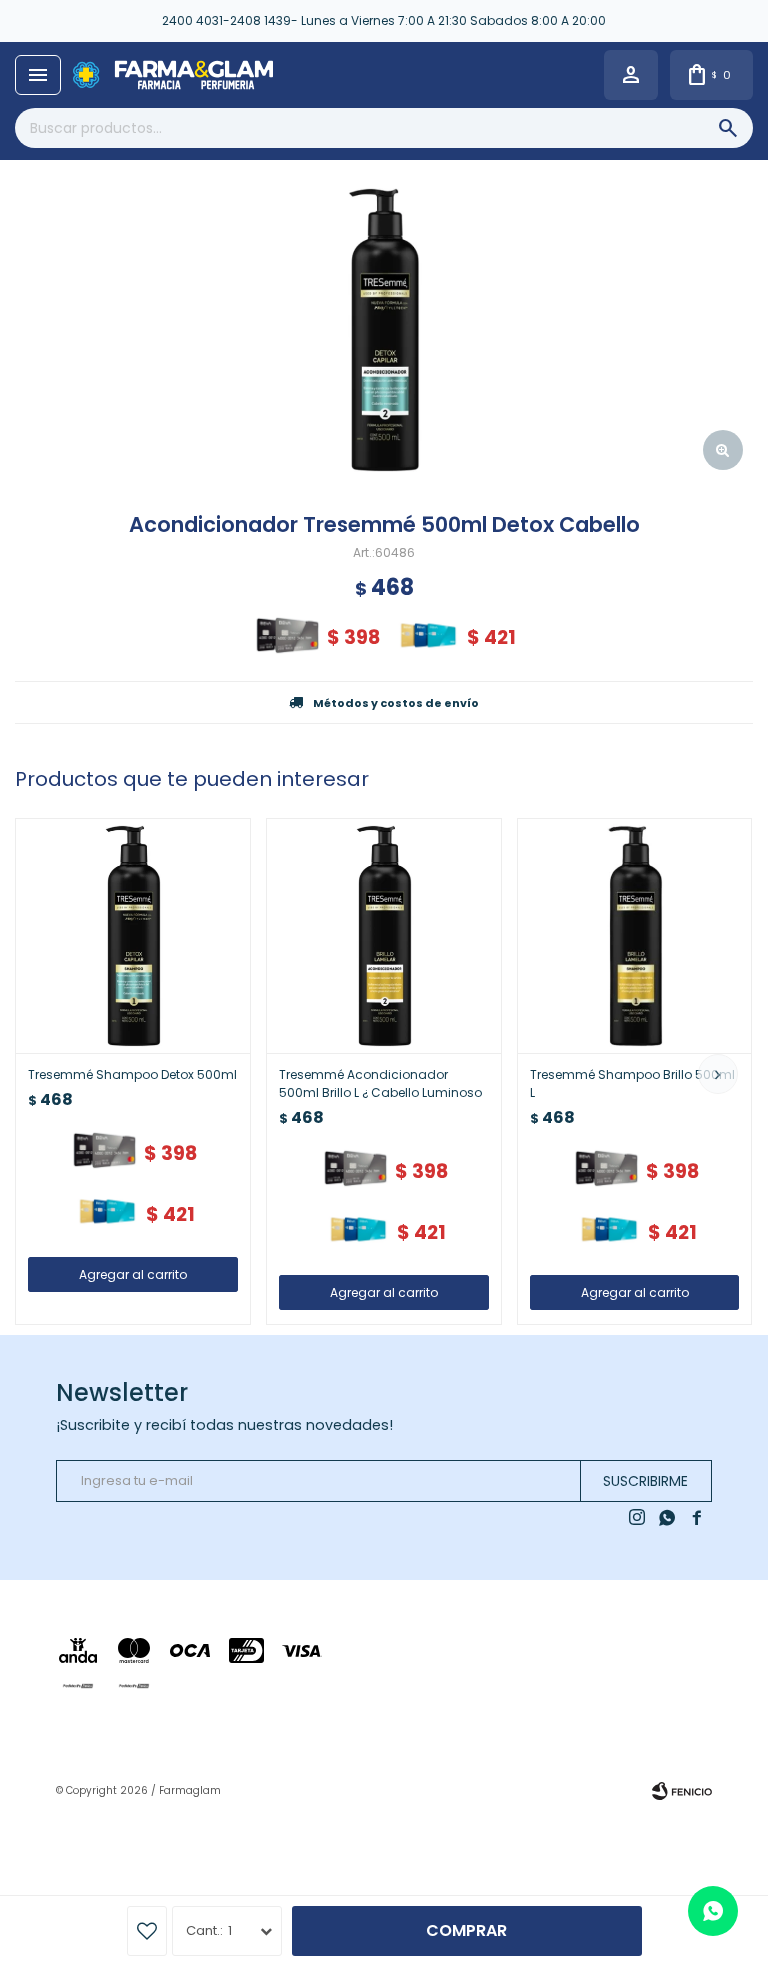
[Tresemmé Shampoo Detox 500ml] (133, 936)
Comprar (466, 1930)
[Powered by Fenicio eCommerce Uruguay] (682, 1791)
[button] (718, 1074)
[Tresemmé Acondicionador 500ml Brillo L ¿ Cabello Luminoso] (384, 936)
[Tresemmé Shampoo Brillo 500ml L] (635, 936)
